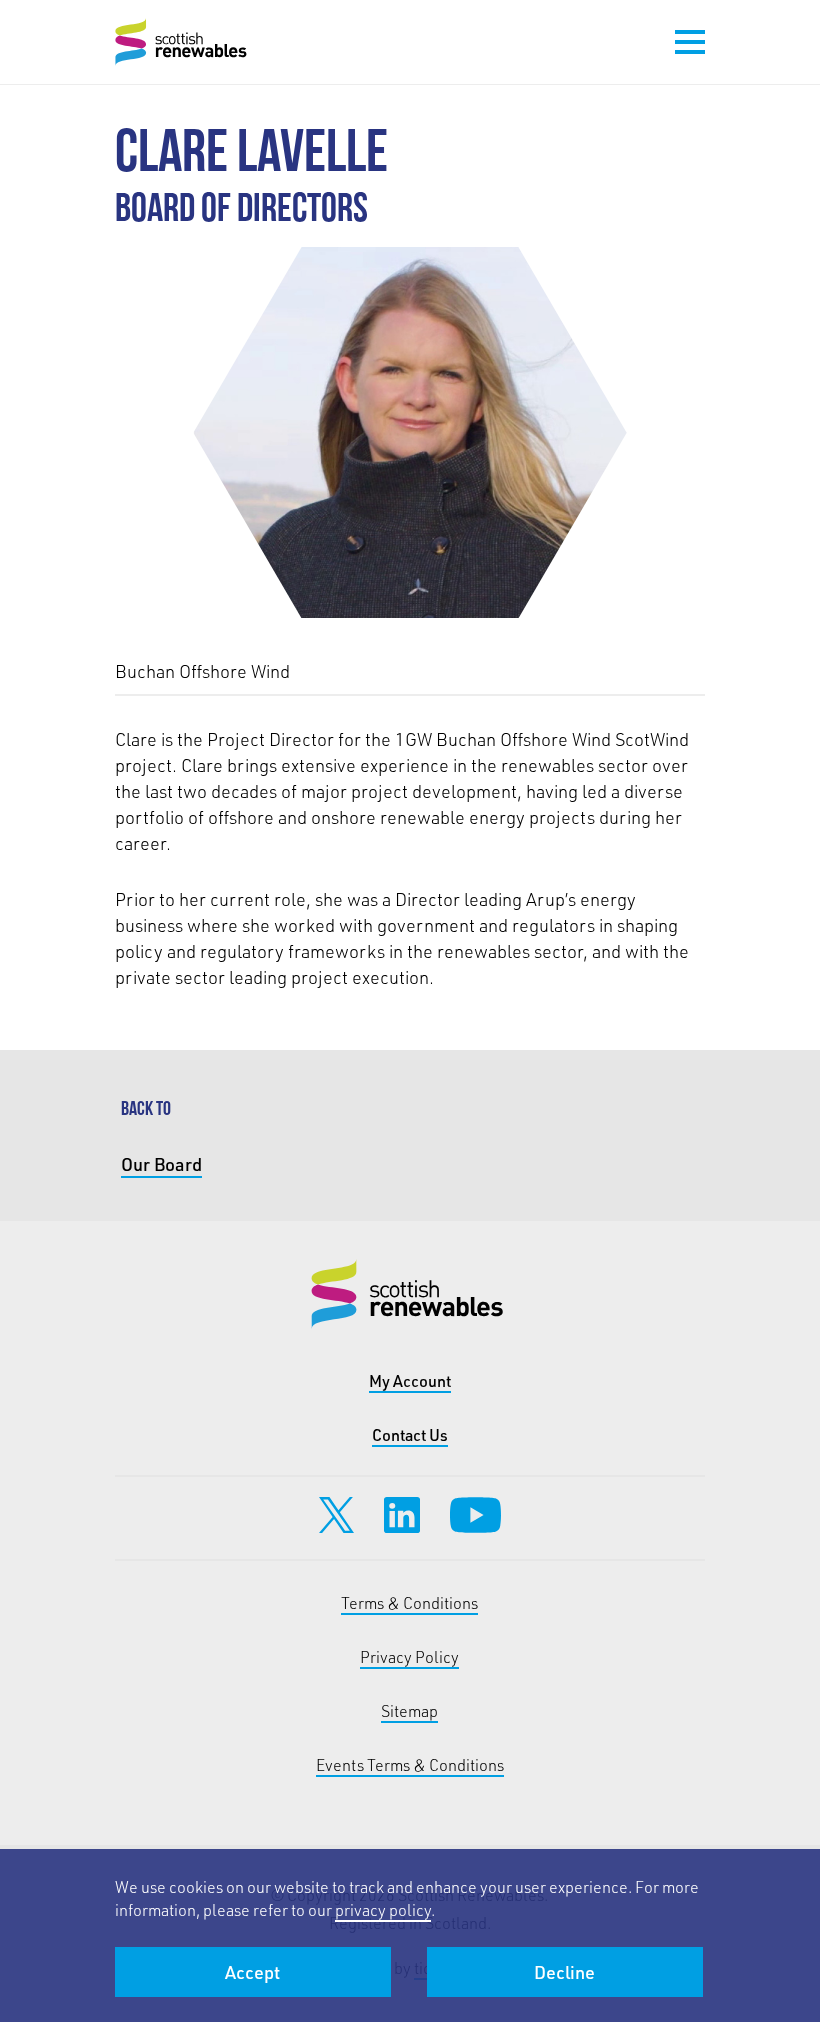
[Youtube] (475, 1515)
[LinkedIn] (402, 1515)
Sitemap (409, 1710)
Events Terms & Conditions (410, 1764)
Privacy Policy (409, 1656)
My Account (410, 1380)
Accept (252, 1972)
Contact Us (410, 1434)
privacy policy (383, 1909)
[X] (336, 1515)
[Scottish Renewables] (182, 42)
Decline (564, 1972)
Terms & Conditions (409, 1602)
